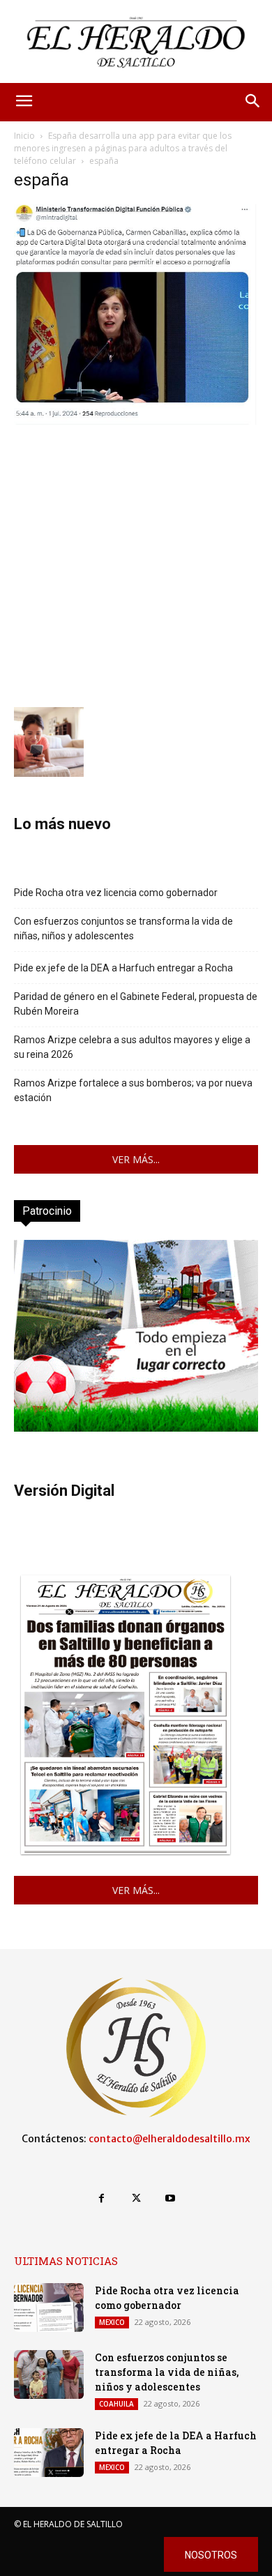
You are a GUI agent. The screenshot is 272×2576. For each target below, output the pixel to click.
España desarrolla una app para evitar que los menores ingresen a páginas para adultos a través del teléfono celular (123, 148)
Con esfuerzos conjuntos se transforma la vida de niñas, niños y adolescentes (123, 929)
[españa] (136, 421)
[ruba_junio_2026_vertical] (136, 1428)
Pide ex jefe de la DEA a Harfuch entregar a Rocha (123, 968)
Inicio (24, 136)
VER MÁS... (136, 1159)
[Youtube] (171, 2198)
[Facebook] (101, 2198)
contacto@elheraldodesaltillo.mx (169, 2139)
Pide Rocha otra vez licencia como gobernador (116, 893)
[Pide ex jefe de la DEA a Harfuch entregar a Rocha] (49, 2453)
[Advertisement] (136, 564)
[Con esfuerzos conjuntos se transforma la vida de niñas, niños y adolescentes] (49, 2374)
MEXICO (112, 2322)
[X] (136, 2198)
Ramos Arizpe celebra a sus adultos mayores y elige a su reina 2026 (132, 1047)
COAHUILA (116, 2404)
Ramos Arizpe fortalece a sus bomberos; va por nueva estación (133, 1090)
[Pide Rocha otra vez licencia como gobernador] (49, 2308)
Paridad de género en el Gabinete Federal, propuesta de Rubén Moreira (136, 1004)
